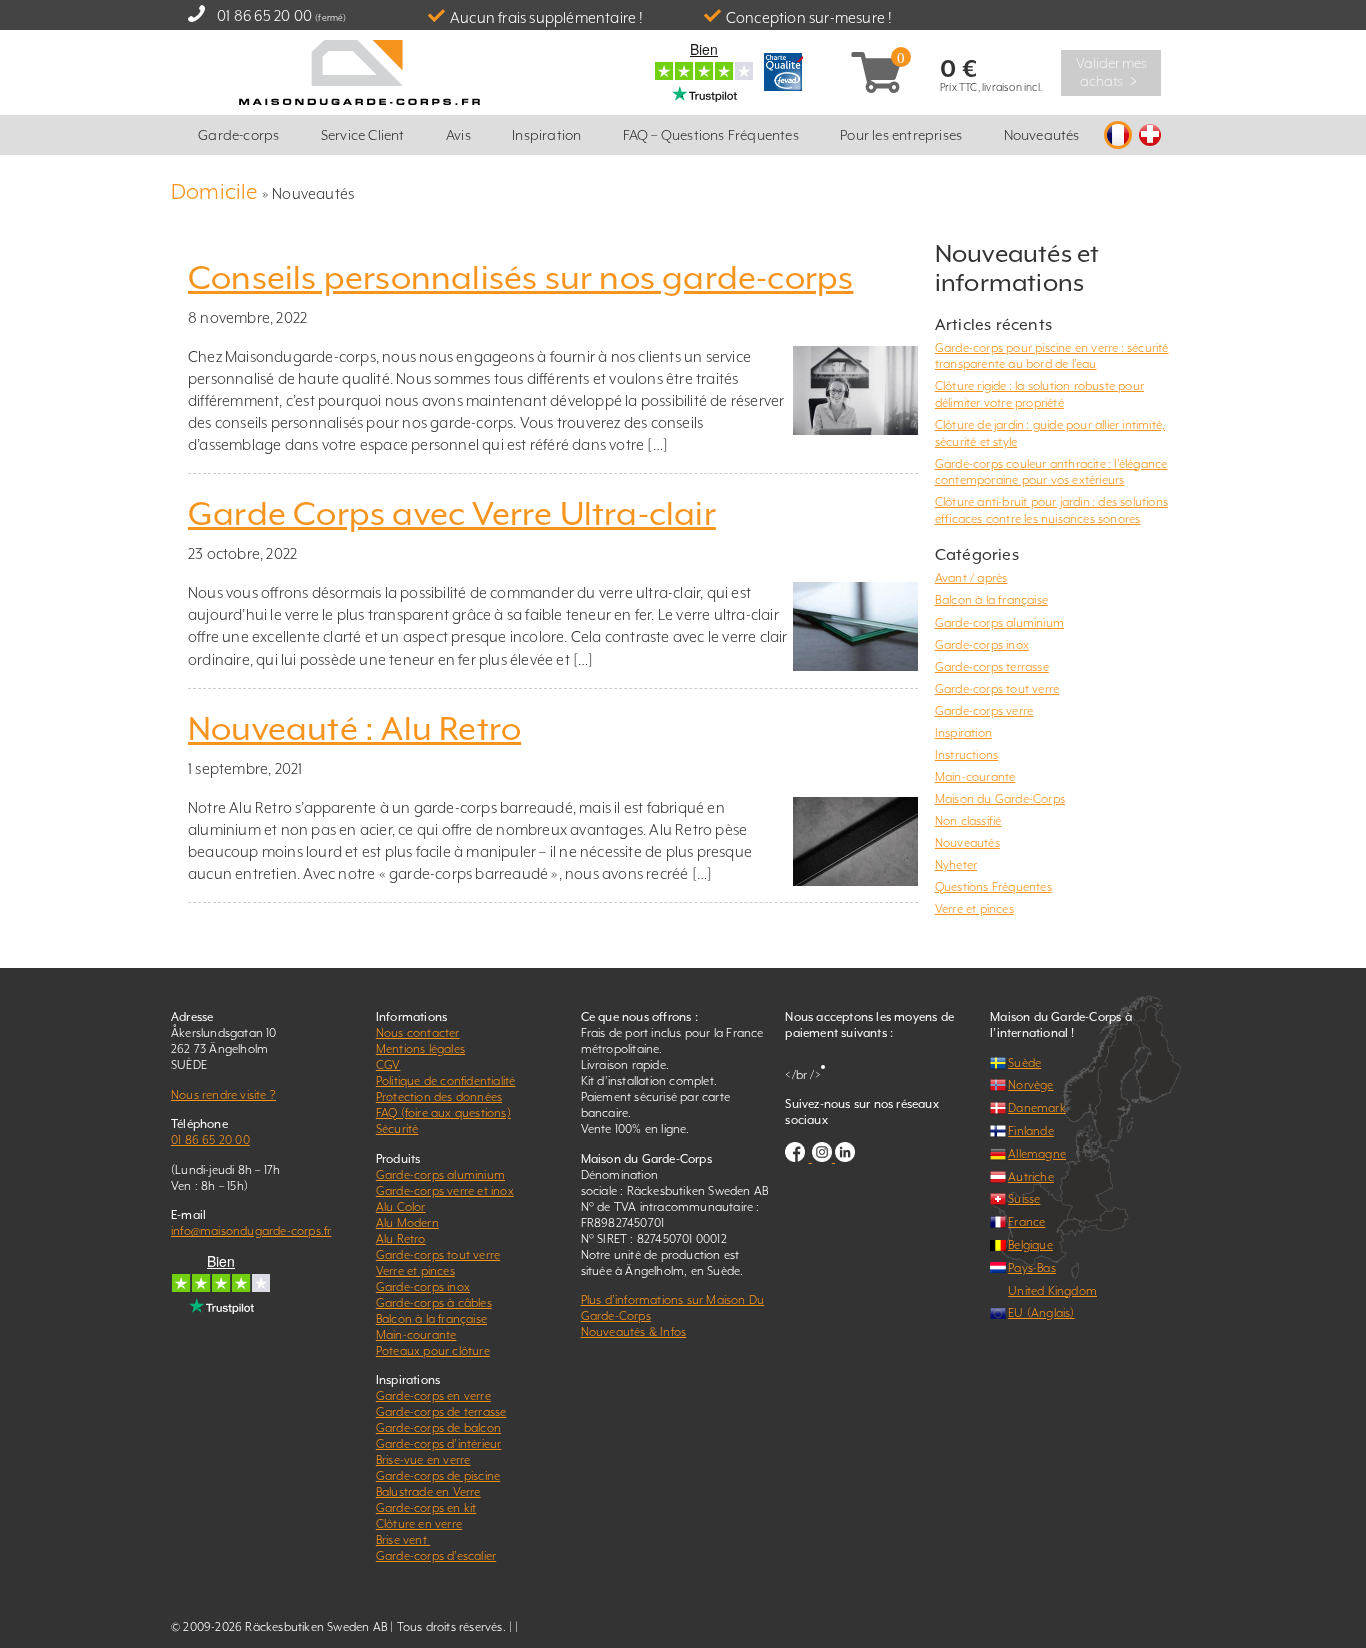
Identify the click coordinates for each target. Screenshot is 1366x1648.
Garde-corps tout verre (997, 689)
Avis (458, 135)
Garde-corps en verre (433, 1396)
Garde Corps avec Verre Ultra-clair (452, 514)
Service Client (363, 135)
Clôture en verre (419, 1524)
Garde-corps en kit (426, 1508)
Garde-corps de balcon (438, 1428)
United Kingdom (1052, 1291)
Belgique (1030, 1245)
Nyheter (956, 865)
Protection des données (439, 1097)
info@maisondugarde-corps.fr (251, 1231)
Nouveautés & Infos (634, 1332)
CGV (388, 1065)
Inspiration (546, 135)
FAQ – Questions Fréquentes (711, 135)
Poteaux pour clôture (433, 1351)
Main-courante (975, 777)
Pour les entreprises (901, 135)
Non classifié (968, 821)
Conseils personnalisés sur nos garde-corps (520, 278)
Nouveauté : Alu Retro (354, 729)
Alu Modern (407, 1223)
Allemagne (1037, 1154)
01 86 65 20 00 (264, 15)
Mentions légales (420, 1049)
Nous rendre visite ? (223, 1095)
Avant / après (971, 578)
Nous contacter (418, 1033)
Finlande (1031, 1131)
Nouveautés (1042, 135)
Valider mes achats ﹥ (1111, 72)
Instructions (966, 755)
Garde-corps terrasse (992, 667)
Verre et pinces (974, 909)
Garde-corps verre (984, 711)
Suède (1024, 1063)
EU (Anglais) (1041, 1313)
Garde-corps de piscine (438, 1476)
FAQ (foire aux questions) (443, 1113)
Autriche (1031, 1177)
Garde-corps (238, 135)
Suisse (1024, 1199)
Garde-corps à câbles (434, 1303)
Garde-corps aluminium (999, 623)
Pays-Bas (1032, 1268)
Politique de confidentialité (446, 1081)
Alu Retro (401, 1239)
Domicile (215, 191)
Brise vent (403, 1540)
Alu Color (401, 1207)
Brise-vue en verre (423, 1460)
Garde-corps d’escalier (436, 1556)
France (1026, 1222)
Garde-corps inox (982, 645)
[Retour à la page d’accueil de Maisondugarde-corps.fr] (359, 70)
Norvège (1030, 1085)
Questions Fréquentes (993, 887)
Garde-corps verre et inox (445, 1191)
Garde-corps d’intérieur (439, 1444)
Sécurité (397, 1129)
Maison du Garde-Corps (1000, 799)
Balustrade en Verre (428, 1492)
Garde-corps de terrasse (441, 1412)
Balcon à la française (991, 600)
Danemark (1037, 1108)
